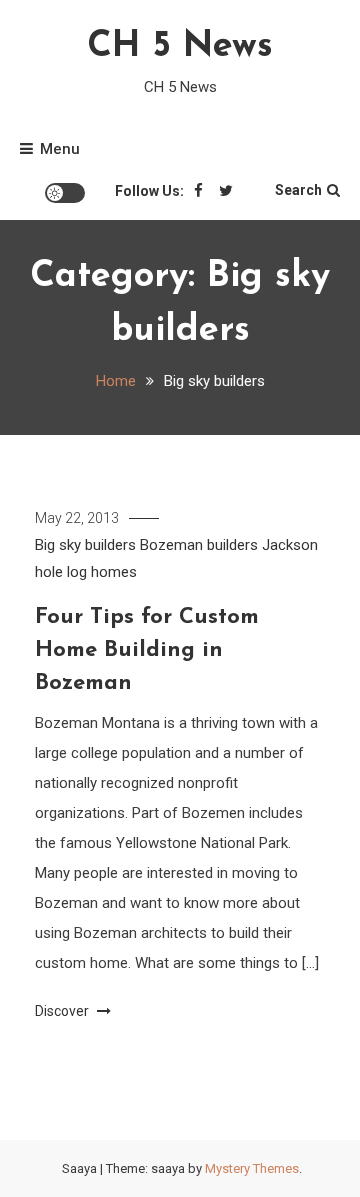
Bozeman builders (199, 545)
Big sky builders (85, 545)
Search (298, 190)
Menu (60, 149)
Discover (63, 1011)
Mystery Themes (252, 1168)
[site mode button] (65, 193)
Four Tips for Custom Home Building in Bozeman (147, 650)
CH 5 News (180, 47)
